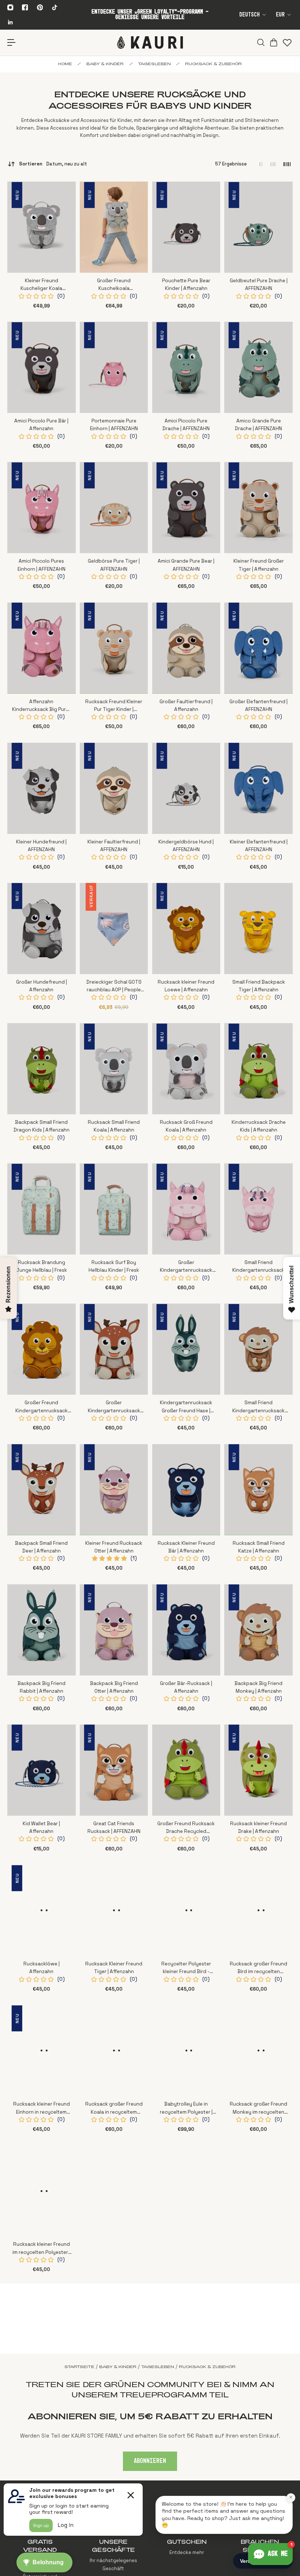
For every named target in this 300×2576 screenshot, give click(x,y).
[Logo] (150, 42)
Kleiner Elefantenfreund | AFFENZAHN (259, 846)
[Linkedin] (10, 22)
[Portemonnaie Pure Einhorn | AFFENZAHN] (114, 367)
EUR (280, 15)
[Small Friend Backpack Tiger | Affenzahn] (258, 929)
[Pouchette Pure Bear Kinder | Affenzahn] (186, 227)
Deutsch (250, 15)
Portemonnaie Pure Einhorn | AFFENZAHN (114, 425)
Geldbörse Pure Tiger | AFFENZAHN (114, 565)
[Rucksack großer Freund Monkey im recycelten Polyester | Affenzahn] (258, 2051)
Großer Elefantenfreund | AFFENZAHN (258, 705)
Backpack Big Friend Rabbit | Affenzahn (42, 1687)
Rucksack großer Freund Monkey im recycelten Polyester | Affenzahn (258, 2108)
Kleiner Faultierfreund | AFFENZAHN (114, 846)
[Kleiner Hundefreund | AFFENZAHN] (42, 788)
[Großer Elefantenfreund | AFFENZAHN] (258, 648)
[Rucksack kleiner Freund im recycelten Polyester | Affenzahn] (42, 2191)
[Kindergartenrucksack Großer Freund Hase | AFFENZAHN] (186, 1349)
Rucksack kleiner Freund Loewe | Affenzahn (186, 986)
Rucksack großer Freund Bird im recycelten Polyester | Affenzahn (258, 1968)
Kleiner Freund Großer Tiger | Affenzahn (259, 565)
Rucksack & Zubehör (213, 64)
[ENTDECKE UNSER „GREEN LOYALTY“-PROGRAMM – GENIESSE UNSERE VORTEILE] (150, 15)
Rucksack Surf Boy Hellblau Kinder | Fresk (114, 1266)
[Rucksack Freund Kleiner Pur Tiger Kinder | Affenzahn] (114, 648)
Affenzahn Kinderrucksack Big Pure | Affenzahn (42, 706)
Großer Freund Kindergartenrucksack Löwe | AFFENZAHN (42, 1407)
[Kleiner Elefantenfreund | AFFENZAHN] (258, 788)
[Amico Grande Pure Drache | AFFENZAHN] (258, 367)
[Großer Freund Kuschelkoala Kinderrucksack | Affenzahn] (114, 227)
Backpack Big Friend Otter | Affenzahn (114, 1687)
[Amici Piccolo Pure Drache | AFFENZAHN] (186, 367)
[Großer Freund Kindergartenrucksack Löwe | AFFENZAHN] (42, 1349)
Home (65, 64)
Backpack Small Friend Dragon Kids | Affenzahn (42, 1126)
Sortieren (53, 164)
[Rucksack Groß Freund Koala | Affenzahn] (186, 1069)
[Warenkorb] (273, 42)
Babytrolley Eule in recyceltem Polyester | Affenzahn (186, 2108)
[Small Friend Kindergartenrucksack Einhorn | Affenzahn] (258, 1209)
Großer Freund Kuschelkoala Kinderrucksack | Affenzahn (114, 285)
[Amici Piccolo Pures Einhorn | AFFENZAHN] (42, 508)
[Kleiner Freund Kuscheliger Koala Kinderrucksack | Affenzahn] (42, 227)
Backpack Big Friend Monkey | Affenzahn (258, 1687)
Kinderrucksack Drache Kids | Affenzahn (259, 1126)
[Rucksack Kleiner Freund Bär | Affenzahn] (186, 1490)
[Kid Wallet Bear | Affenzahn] (42, 1770)
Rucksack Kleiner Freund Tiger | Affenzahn (114, 1968)
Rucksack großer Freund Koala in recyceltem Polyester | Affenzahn (114, 2108)
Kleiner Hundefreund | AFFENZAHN (41, 846)
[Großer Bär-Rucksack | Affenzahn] (186, 1630)
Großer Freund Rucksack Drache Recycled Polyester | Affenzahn (186, 1828)
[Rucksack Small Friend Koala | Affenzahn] (114, 1069)
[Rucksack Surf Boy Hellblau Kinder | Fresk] (114, 1209)
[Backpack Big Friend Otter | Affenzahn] (114, 1630)
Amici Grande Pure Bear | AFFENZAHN (186, 565)
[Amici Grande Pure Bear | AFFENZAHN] (186, 508)
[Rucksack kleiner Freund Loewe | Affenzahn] (186, 929)
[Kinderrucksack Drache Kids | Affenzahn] (258, 1069)
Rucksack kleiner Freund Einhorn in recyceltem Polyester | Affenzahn (42, 2108)
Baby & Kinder (105, 64)
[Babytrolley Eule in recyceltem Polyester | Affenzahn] (186, 2051)
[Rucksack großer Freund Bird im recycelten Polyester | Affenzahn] (258, 1910)
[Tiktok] (55, 7)
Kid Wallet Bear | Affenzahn (41, 1827)
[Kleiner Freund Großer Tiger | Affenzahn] (258, 508)
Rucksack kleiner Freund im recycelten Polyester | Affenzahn (41, 2249)
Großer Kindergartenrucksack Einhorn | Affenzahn (186, 1267)
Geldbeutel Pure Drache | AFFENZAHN (259, 284)
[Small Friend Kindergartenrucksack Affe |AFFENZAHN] (258, 1349)
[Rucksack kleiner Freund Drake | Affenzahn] (258, 1770)
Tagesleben (154, 64)
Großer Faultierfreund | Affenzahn (186, 705)
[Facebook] (25, 7)
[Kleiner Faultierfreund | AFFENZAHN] (114, 788)
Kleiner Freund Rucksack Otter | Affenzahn (114, 1547)
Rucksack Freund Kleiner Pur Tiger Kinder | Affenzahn (114, 706)
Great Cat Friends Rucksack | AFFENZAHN (114, 1827)
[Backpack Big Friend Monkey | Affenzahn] (258, 1630)
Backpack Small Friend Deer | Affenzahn (41, 1547)
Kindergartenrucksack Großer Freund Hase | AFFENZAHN (186, 1407)
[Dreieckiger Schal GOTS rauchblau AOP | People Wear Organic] (114, 929)
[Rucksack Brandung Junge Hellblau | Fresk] (42, 1209)
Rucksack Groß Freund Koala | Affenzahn (186, 1126)
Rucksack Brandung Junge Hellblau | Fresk (42, 1266)
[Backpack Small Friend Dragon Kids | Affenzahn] (42, 1069)
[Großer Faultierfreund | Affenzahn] (186, 648)
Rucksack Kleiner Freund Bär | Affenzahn (186, 1547)
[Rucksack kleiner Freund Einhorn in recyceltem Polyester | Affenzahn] (42, 2051)
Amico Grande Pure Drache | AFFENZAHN (258, 425)
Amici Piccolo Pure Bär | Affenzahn (41, 425)
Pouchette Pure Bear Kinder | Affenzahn (186, 284)
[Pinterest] (40, 7)
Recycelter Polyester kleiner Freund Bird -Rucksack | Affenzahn (186, 1968)
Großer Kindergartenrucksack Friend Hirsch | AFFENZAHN (114, 1407)
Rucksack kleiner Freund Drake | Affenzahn (258, 1827)
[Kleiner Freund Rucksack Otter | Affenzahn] (114, 1490)
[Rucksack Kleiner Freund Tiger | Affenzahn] (114, 1910)
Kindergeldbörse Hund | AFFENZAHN (186, 846)
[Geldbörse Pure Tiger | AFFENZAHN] (114, 508)
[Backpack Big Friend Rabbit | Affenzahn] (42, 1630)
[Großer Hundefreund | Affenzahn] (42, 929)
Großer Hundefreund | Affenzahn (42, 986)
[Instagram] (10, 7)
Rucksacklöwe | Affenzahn (42, 1968)
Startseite (79, 2367)
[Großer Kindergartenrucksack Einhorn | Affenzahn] (186, 1209)
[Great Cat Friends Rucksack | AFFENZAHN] (114, 1770)
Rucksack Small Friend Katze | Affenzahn (259, 1547)
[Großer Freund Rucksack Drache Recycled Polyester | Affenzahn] (186, 1770)
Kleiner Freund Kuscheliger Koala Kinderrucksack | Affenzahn (41, 285)
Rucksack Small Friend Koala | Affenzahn (114, 1126)
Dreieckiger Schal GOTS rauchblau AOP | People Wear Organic (114, 986)
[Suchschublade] (260, 42)
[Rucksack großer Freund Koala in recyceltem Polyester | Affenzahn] (114, 2051)
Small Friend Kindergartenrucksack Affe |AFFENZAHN (258, 1407)
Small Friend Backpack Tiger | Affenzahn (259, 986)
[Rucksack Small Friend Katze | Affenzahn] (258, 1490)
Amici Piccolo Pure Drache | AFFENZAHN (186, 425)
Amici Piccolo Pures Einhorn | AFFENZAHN (42, 565)
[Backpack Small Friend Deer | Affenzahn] (42, 1490)
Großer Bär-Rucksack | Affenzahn (186, 1687)
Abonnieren (150, 2461)
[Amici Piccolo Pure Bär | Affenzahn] (42, 367)
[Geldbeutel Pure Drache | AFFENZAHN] (258, 227)
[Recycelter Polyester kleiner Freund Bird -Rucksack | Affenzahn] (186, 1910)
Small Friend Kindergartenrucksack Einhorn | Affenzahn (258, 1267)
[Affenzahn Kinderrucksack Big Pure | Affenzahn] (42, 648)
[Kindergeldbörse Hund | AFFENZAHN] (186, 788)
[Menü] (12, 43)
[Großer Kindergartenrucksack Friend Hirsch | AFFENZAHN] (114, 1349)
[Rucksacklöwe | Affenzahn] (42, 1910)
